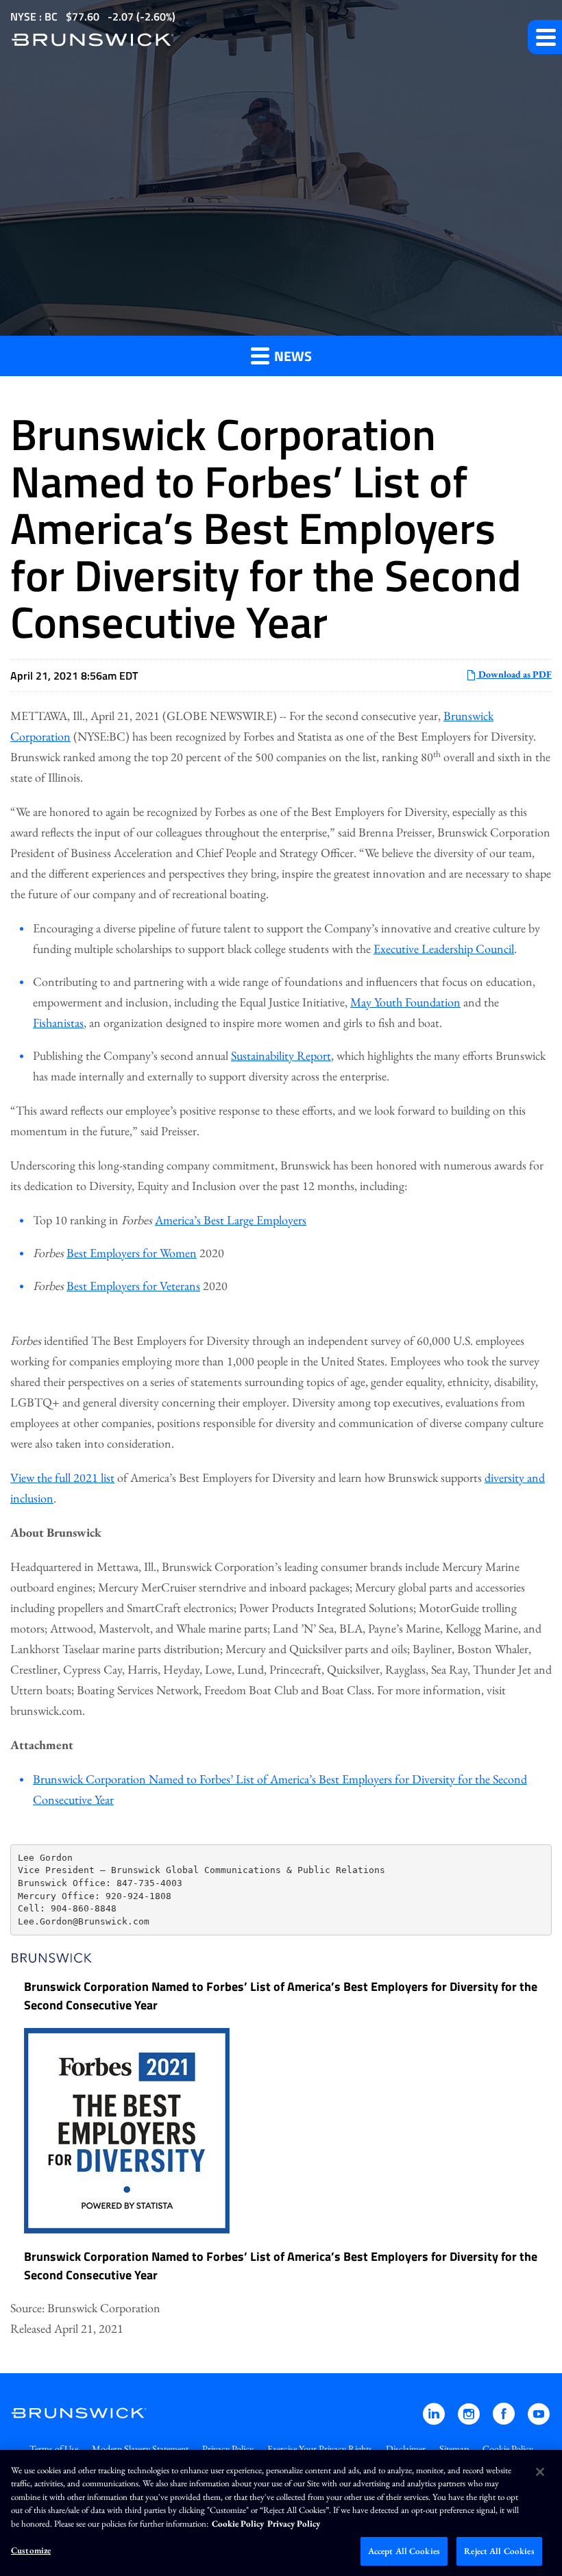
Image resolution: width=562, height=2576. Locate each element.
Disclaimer (406, 2449)
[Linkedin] (435, 2420)
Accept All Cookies (404, 2551)
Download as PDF (514, 674)
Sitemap (454, 2449)
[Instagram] (470, 2420)
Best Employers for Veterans (133, 1286)
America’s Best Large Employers (231, 1220)
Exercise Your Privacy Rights (320, 2449)
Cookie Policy (508, 2449)
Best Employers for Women (132, 1253)
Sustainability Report (281, 1055)
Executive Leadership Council (444, 949)
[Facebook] (505, 2420)
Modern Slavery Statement (140, 2449)
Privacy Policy (228, 2449)
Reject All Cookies (499, 2551)
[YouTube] (539, 2420)
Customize (31, 2550)
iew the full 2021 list (66, 1477)
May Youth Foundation (405, 1002)
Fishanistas (58, 1023)
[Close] (540, 2472)
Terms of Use (54, 2449)
